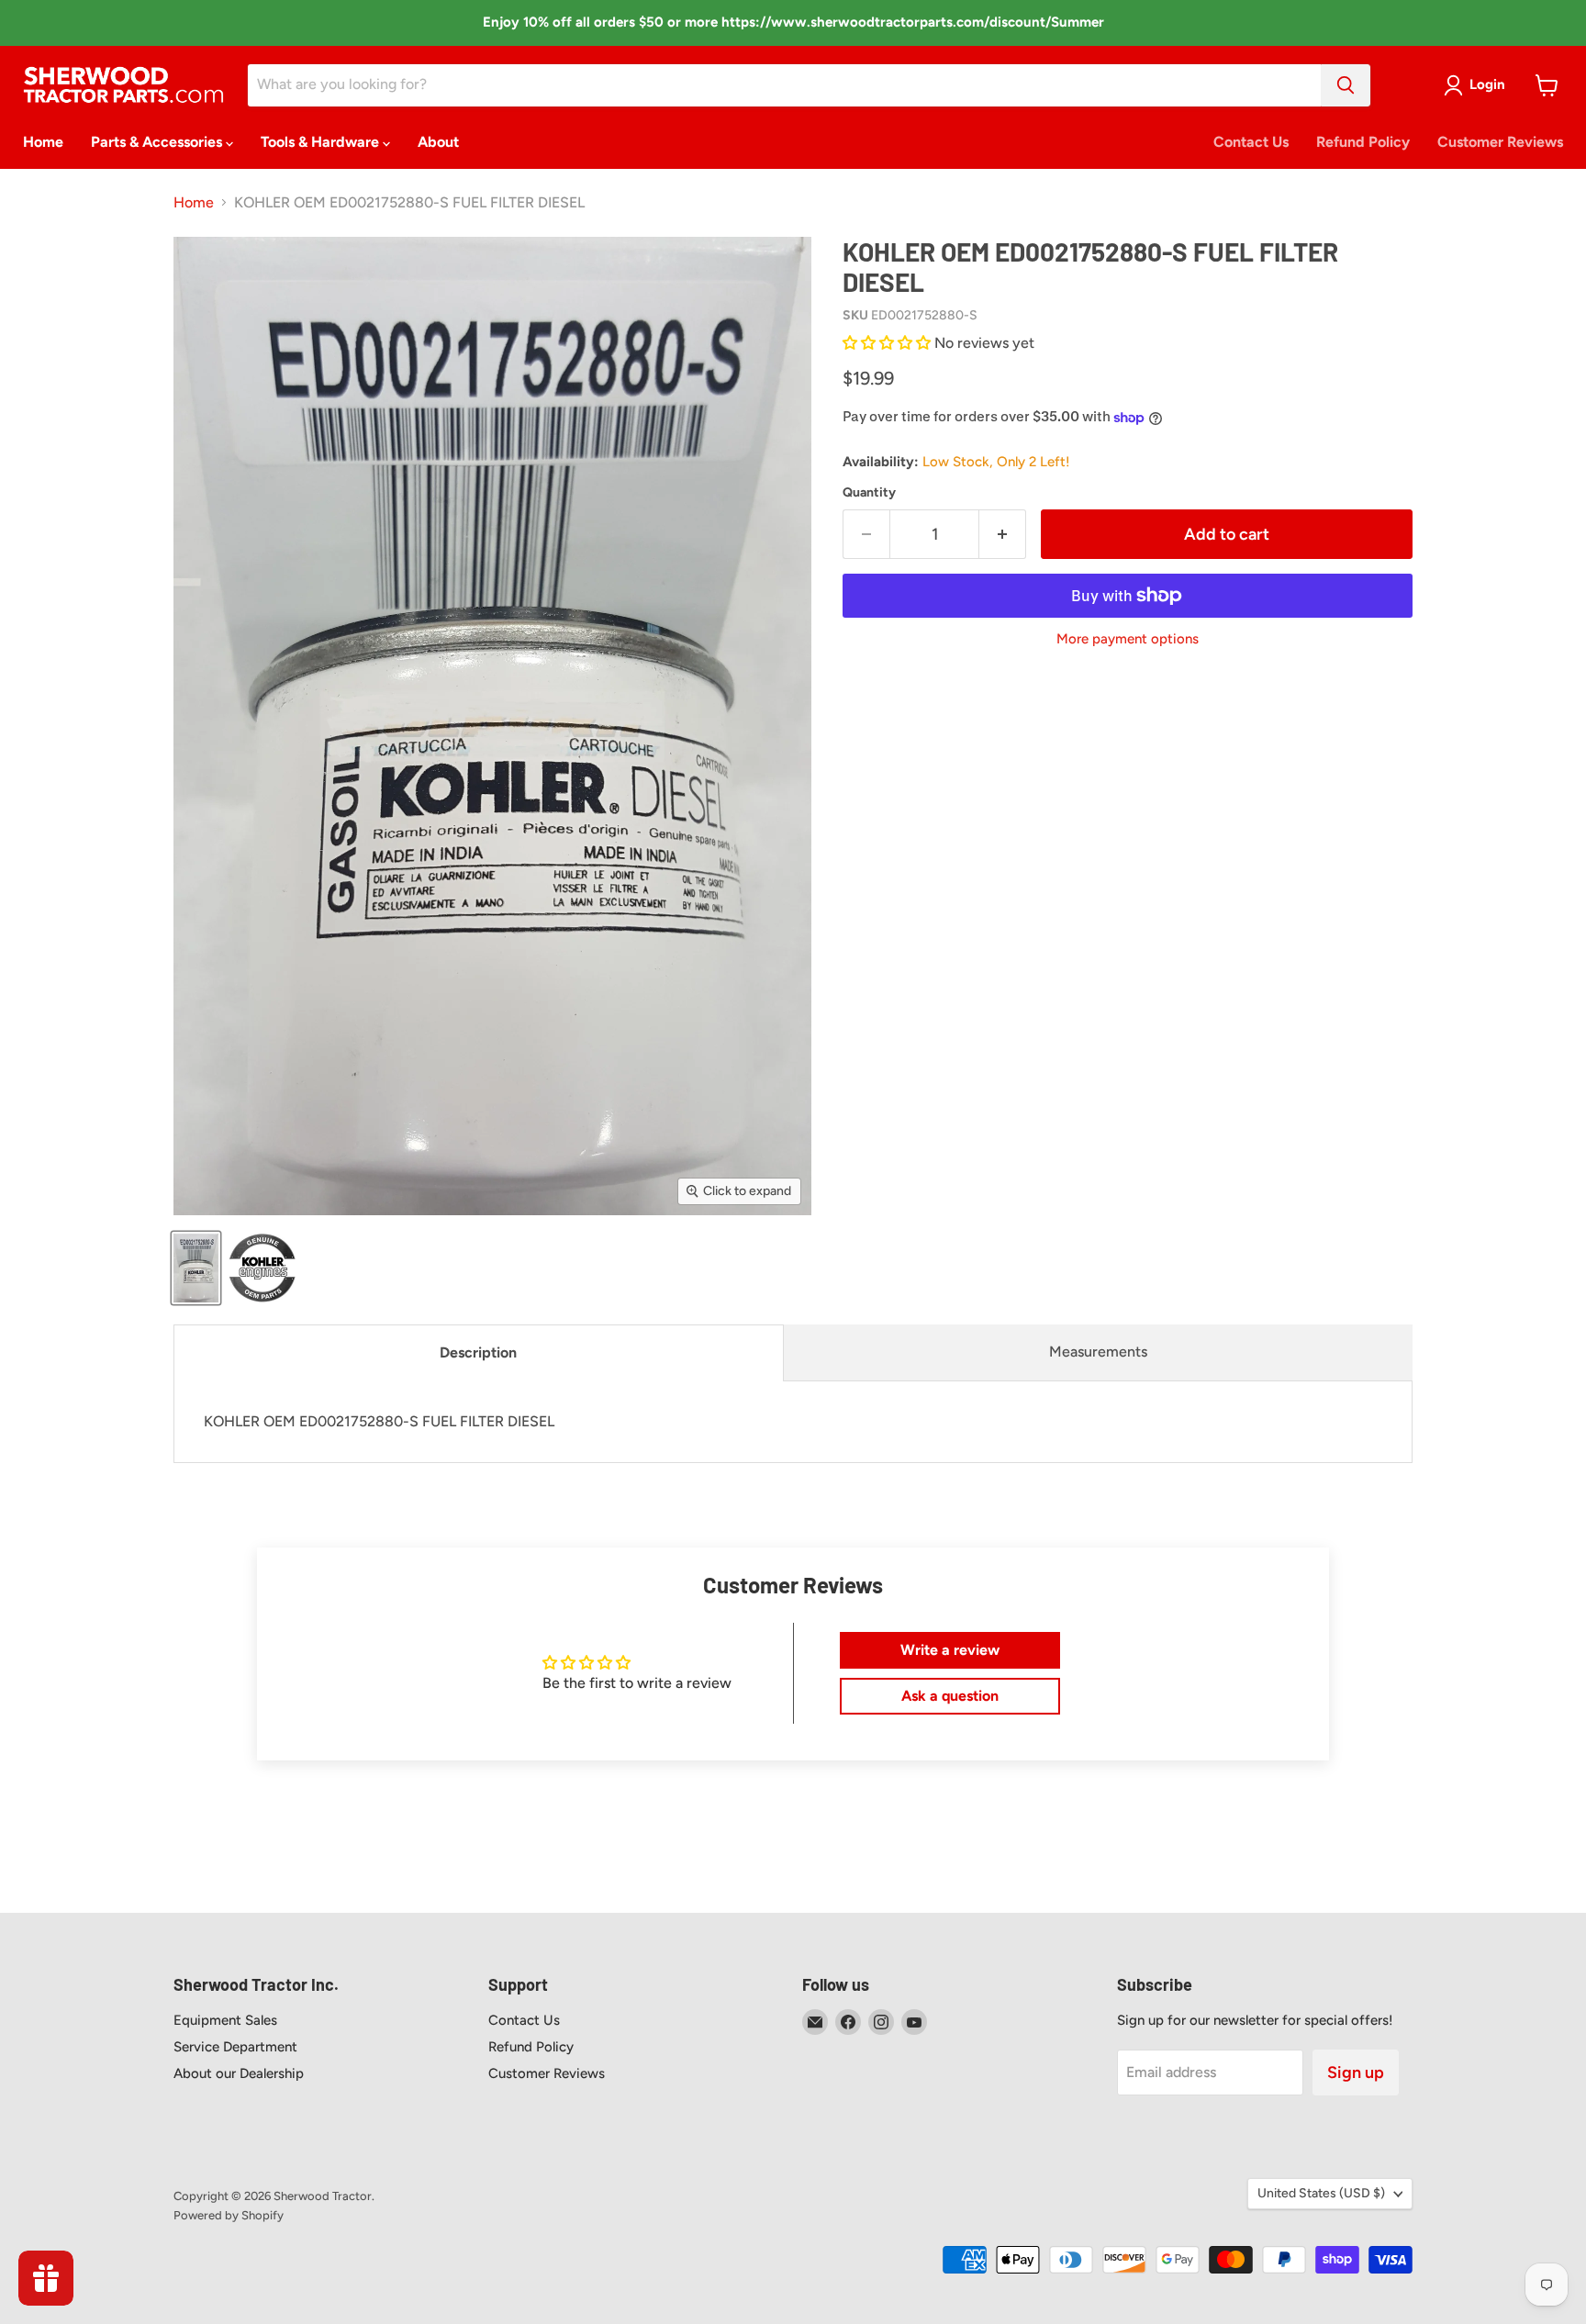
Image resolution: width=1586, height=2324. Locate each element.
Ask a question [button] (950, 1696)
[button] (888, 343)
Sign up (1356, 2073)
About (438, 142)
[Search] (1346, 85)
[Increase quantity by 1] (1003, 535)
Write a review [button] (950, 1650)
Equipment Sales (225, 2020)
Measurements (1098, 1352)
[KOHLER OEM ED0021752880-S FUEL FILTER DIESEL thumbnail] (196, 1268)
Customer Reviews (1500, 142)
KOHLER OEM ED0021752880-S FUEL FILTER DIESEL (379, 1421)
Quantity (869, 493)
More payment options (1128, 639)
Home (43, 142)
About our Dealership (239, 2073)
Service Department (235, 2047)
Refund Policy (1363, 142)
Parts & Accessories (158, 142)
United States (1321, 2193)
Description (478, 1352)
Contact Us (1251, 142)
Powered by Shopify (229, 2215)
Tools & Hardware (322, 142)
